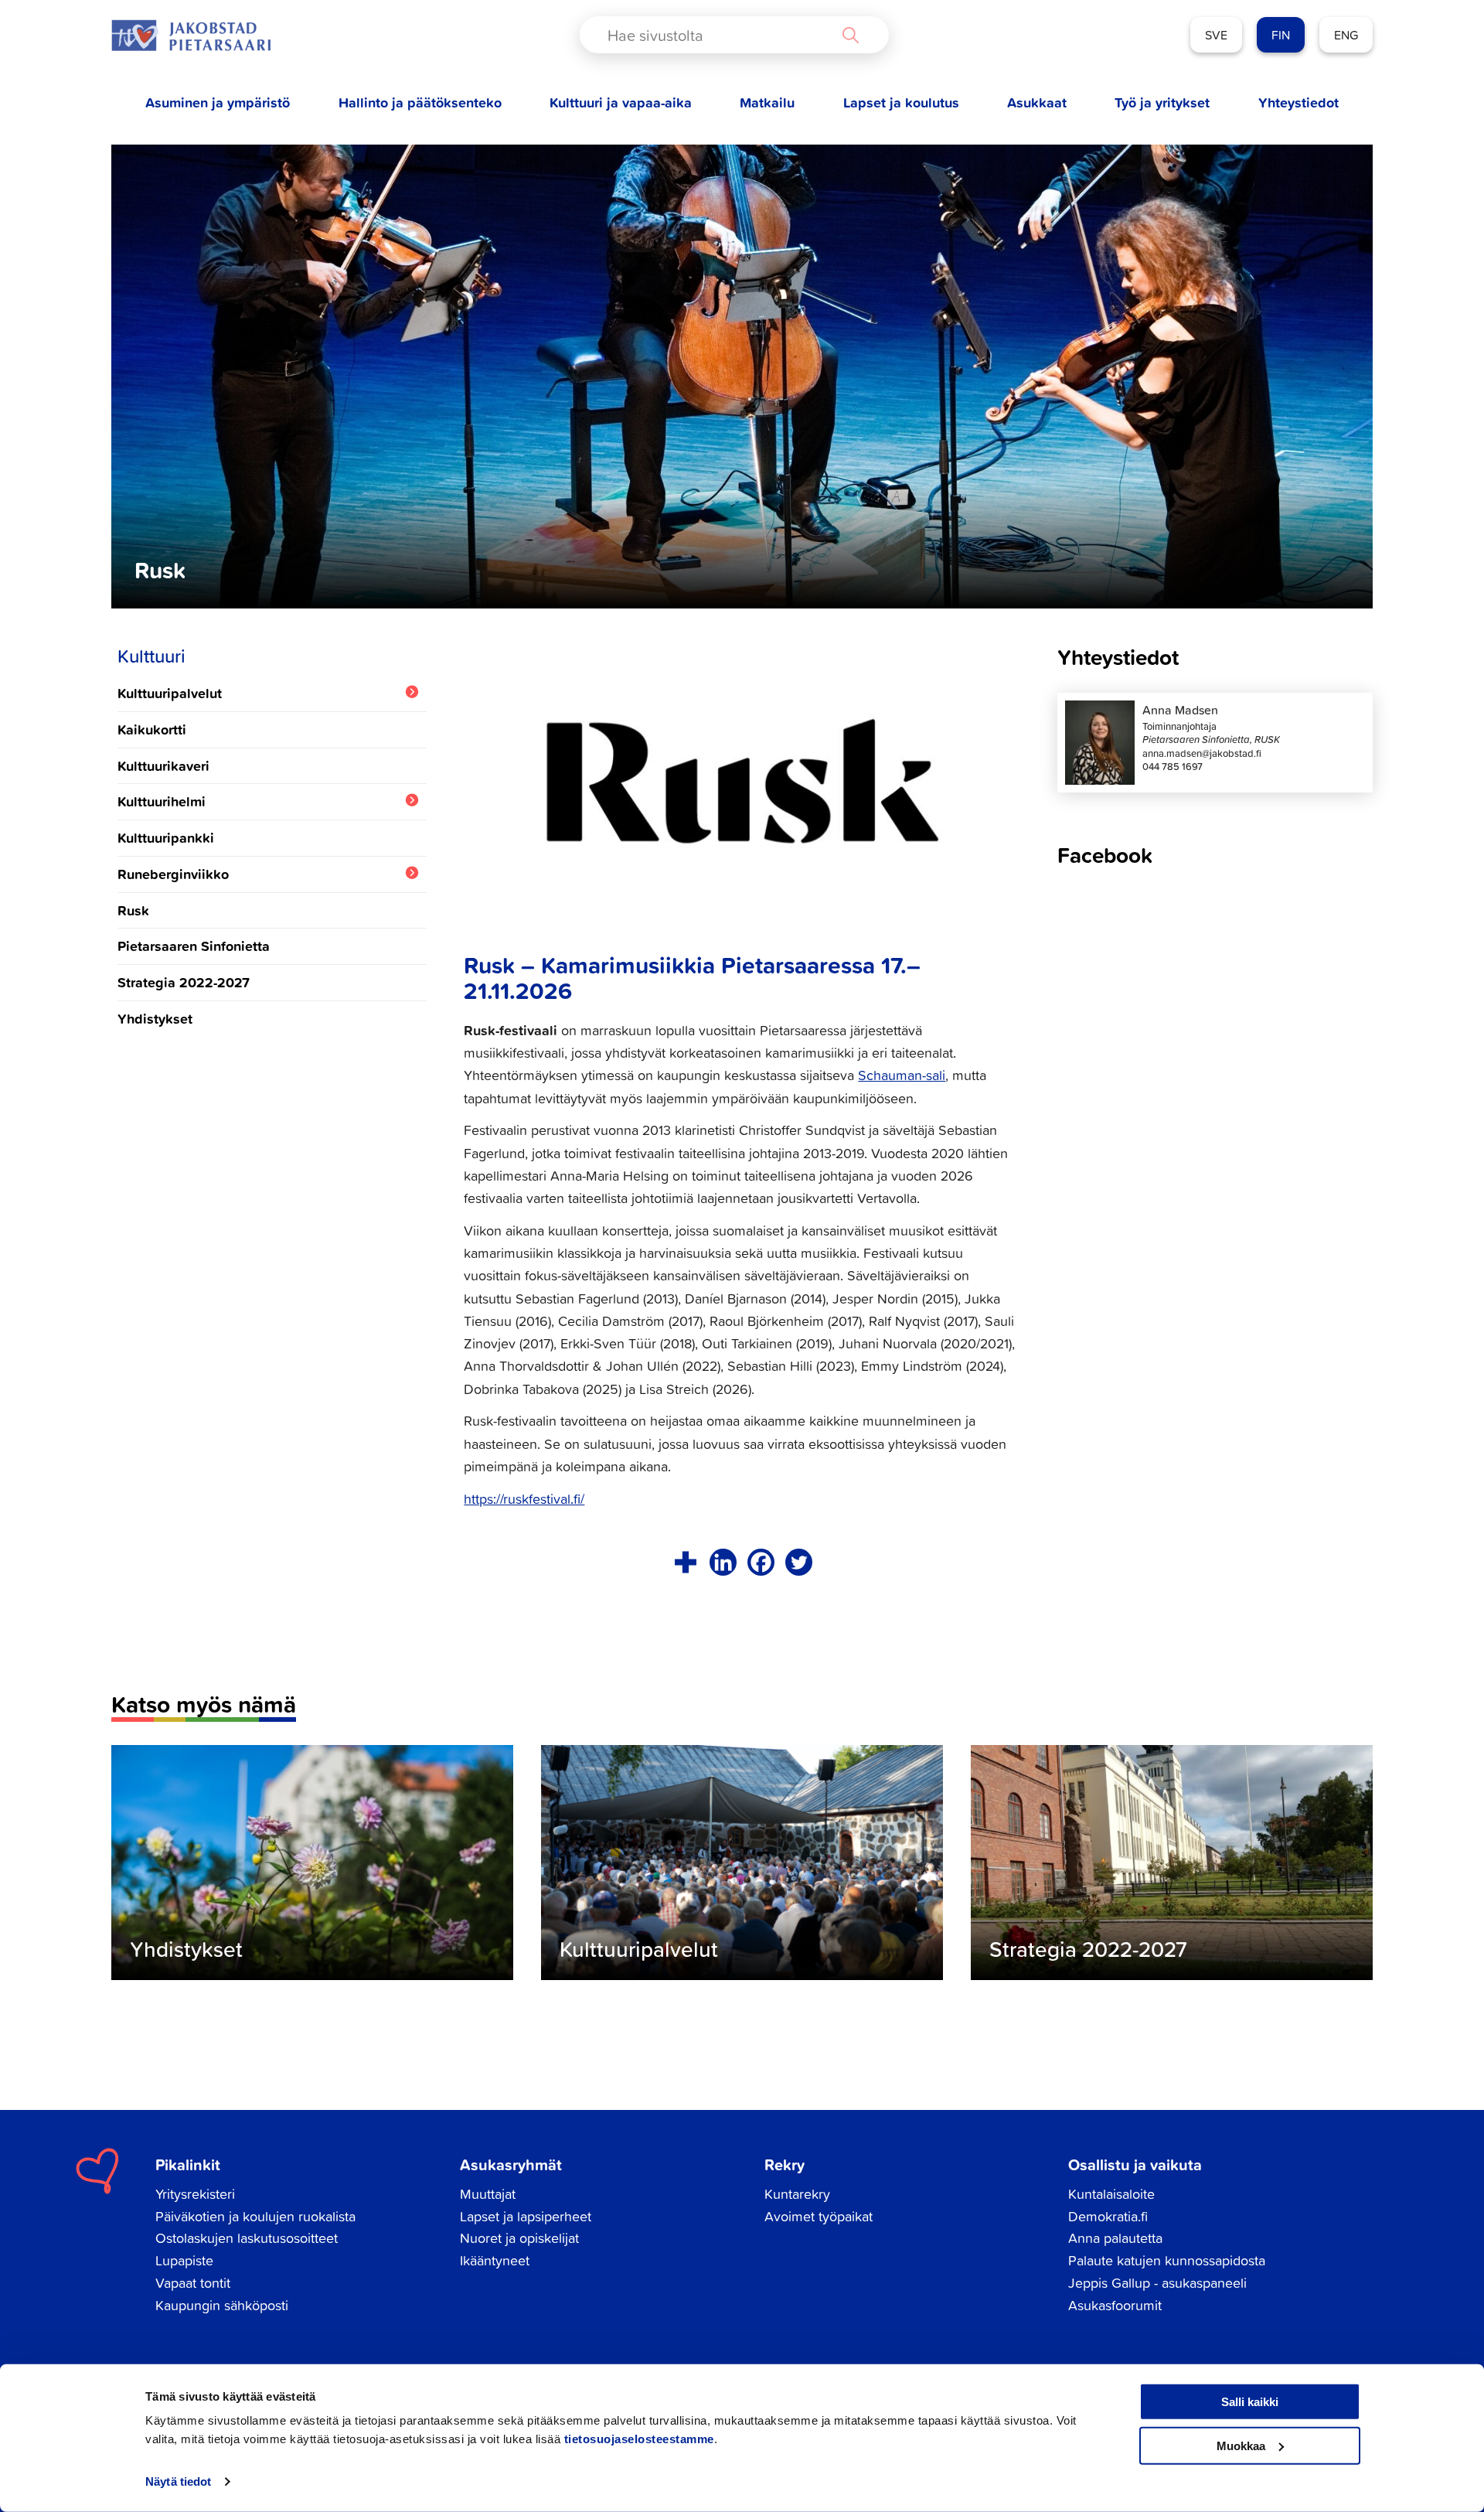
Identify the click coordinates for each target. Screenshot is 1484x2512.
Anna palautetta (1115, 2238)
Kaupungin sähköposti (222, 2305)
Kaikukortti (152, 729)
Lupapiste (184, 2260)
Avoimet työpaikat (819, 2216)
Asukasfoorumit (1115, 2305)
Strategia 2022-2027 (184, 982)
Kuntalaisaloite (1111, 2194)
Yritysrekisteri (195, 2194)
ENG (1346, 35)
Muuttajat (488, 2194)
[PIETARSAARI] (191, 35)
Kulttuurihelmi (162, 801)
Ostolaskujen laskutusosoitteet (247, 2238)
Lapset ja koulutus (901, 102)
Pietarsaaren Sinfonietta (194, 946)
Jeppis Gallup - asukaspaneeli (1157, 2283)
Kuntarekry (797, 2194)
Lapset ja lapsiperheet (526, 2216)
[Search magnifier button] (850, 35)
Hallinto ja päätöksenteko (420, 102)
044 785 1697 (1173, 767)
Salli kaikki (1250, 2402)
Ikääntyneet (495, 2260)
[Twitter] (799, 1562)
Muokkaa (1241, 2445)
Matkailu (767, 102)
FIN (1281, 35)
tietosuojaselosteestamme (639, 2439)
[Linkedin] (723, 1562)
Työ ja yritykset (1162, 102)
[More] (685, 1562)
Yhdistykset (155, 1018)
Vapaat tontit (193, 2283)
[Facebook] (761, 1562)
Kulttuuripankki (166, 837)
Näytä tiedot (178, 2481)
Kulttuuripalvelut (170, 693)
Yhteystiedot (1298, 102)
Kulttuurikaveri (163, 765)
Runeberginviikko (173, 874)
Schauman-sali (902, 1075)
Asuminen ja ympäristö (218, 102)
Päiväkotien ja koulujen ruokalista (255, 2216)
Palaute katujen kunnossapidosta (1167, 2260)
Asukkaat (1037, 102)
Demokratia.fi (1108, 2216)
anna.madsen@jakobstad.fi (1202, 753)
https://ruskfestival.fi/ (524, 1499)
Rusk (133, 910)
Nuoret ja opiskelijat (519, 2238)
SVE (1216, 35)
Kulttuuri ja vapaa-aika (621, 102)
